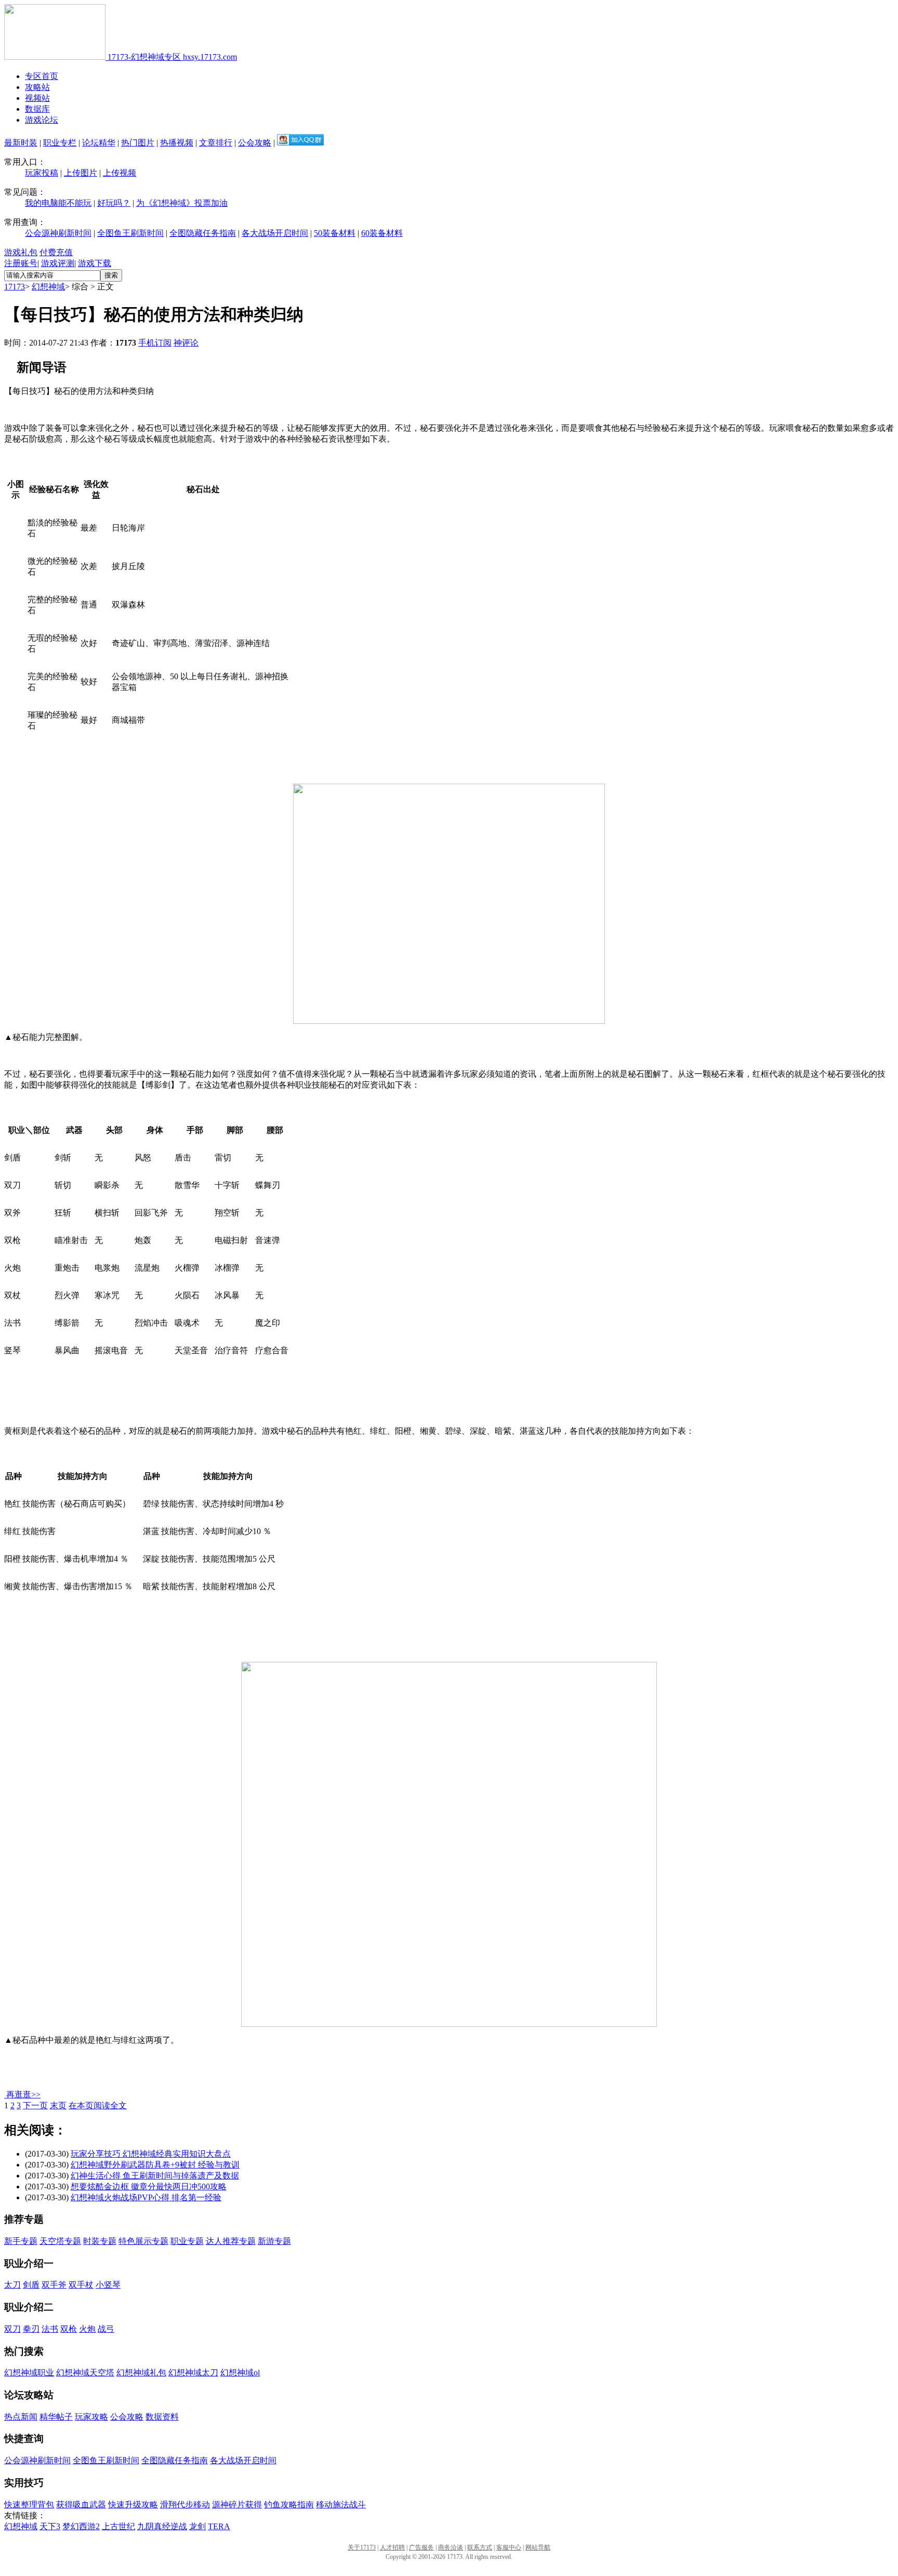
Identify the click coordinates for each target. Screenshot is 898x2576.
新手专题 (21, 2241)
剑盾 (31, 2285)
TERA (219, 2526)
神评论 (186, 343)
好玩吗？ (114, 203)
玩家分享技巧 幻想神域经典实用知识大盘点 (151, 2154)
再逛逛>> (23, 2095)
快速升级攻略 (133, 2505)
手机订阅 (155, 343)
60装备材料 (382, 233)
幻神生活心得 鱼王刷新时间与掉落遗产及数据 (155, 2176)
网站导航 (538, 2547)
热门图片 (138, 143)
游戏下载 (95, 263)
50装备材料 (335, 233)
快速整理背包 (29, 2505)
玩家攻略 (91, 2417)
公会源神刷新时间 (58, 233)
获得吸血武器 (81, 2505)
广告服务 (421, 2547)
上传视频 (120, 173)
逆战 (179, 2526)
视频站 (37, 98)
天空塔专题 (60, 2241)
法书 (50, 2329)
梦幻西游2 (81, 2526)
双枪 (69, 2329)
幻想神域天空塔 (85, 2373)
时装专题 (100, 2241)
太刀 (12, 2285)
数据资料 (162, 2417)
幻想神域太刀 (193, 2373)
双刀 (12, 2329)
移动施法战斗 (341, 2505)
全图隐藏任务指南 (203, 233)
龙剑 (197, 2526)
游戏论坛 (42, 120)
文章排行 (216, 143)
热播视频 (177, 143)
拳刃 (31, 2329)
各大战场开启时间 (275, 233)
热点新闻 (21, 2417)
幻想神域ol (240, 2373)
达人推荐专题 (231, 2241)
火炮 (87, 2329)
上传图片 (81, 173)
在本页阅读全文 (98, 2105)
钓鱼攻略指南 (289, 2505)
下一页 (35, 2105)
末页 (58, 2105)
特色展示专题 (143, 2241)
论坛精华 (99, 143)
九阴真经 (154, 2526)
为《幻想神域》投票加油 (182, 203)
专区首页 (42, 76)
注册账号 (21, 263)
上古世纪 (118, 2526)
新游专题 (274, 2241)
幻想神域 (48, 287)
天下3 (50, 2526)
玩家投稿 (42, 173)
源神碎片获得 (237, 2505)
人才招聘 (392, 2547)
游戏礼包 (21, 252)
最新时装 (21, 143)
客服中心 (509, 2547)
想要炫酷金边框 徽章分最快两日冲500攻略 (149, 2187)
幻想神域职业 (29, 2373)
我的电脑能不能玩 (58, 203)
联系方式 (480, 2547)
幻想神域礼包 (141, 2373)
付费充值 (56, 252)
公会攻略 (255, 143)
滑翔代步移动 (185, 2505)
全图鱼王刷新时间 (130, 233)
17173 (15, 287)
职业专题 (187, 2241)
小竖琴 (108, 2285)
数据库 (37, 109)
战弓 (106, 2329)
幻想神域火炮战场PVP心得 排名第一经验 (146, 2197)
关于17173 (362, 2547)
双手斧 (54, 2285)
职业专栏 (60, 143)
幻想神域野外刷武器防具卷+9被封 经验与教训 (155, 2165)
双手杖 (81, 2285)
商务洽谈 (451, 2547)
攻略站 (37, 87)
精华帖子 (56, 2417)
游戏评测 (58, 263)
